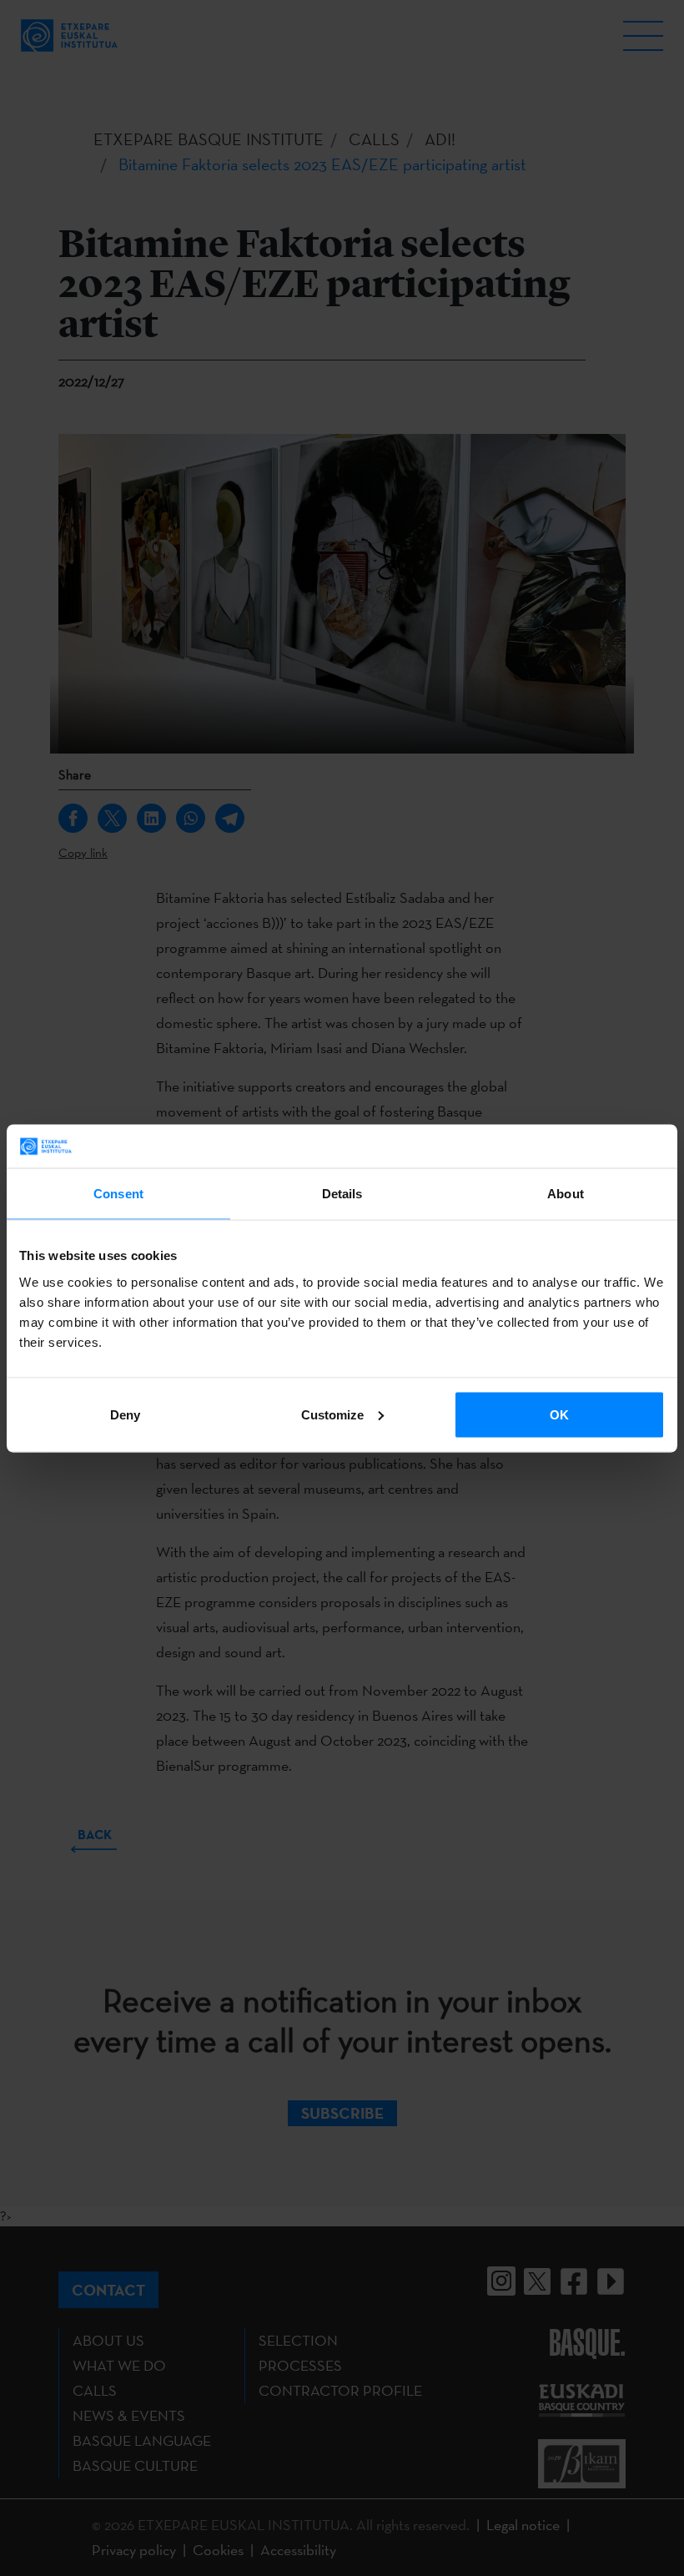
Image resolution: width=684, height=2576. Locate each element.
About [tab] (566, 1194)
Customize (332, 1414)
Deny (125, 1414)
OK (559, 1414)
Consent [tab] (118, 1194)
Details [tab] (342, 1194)
